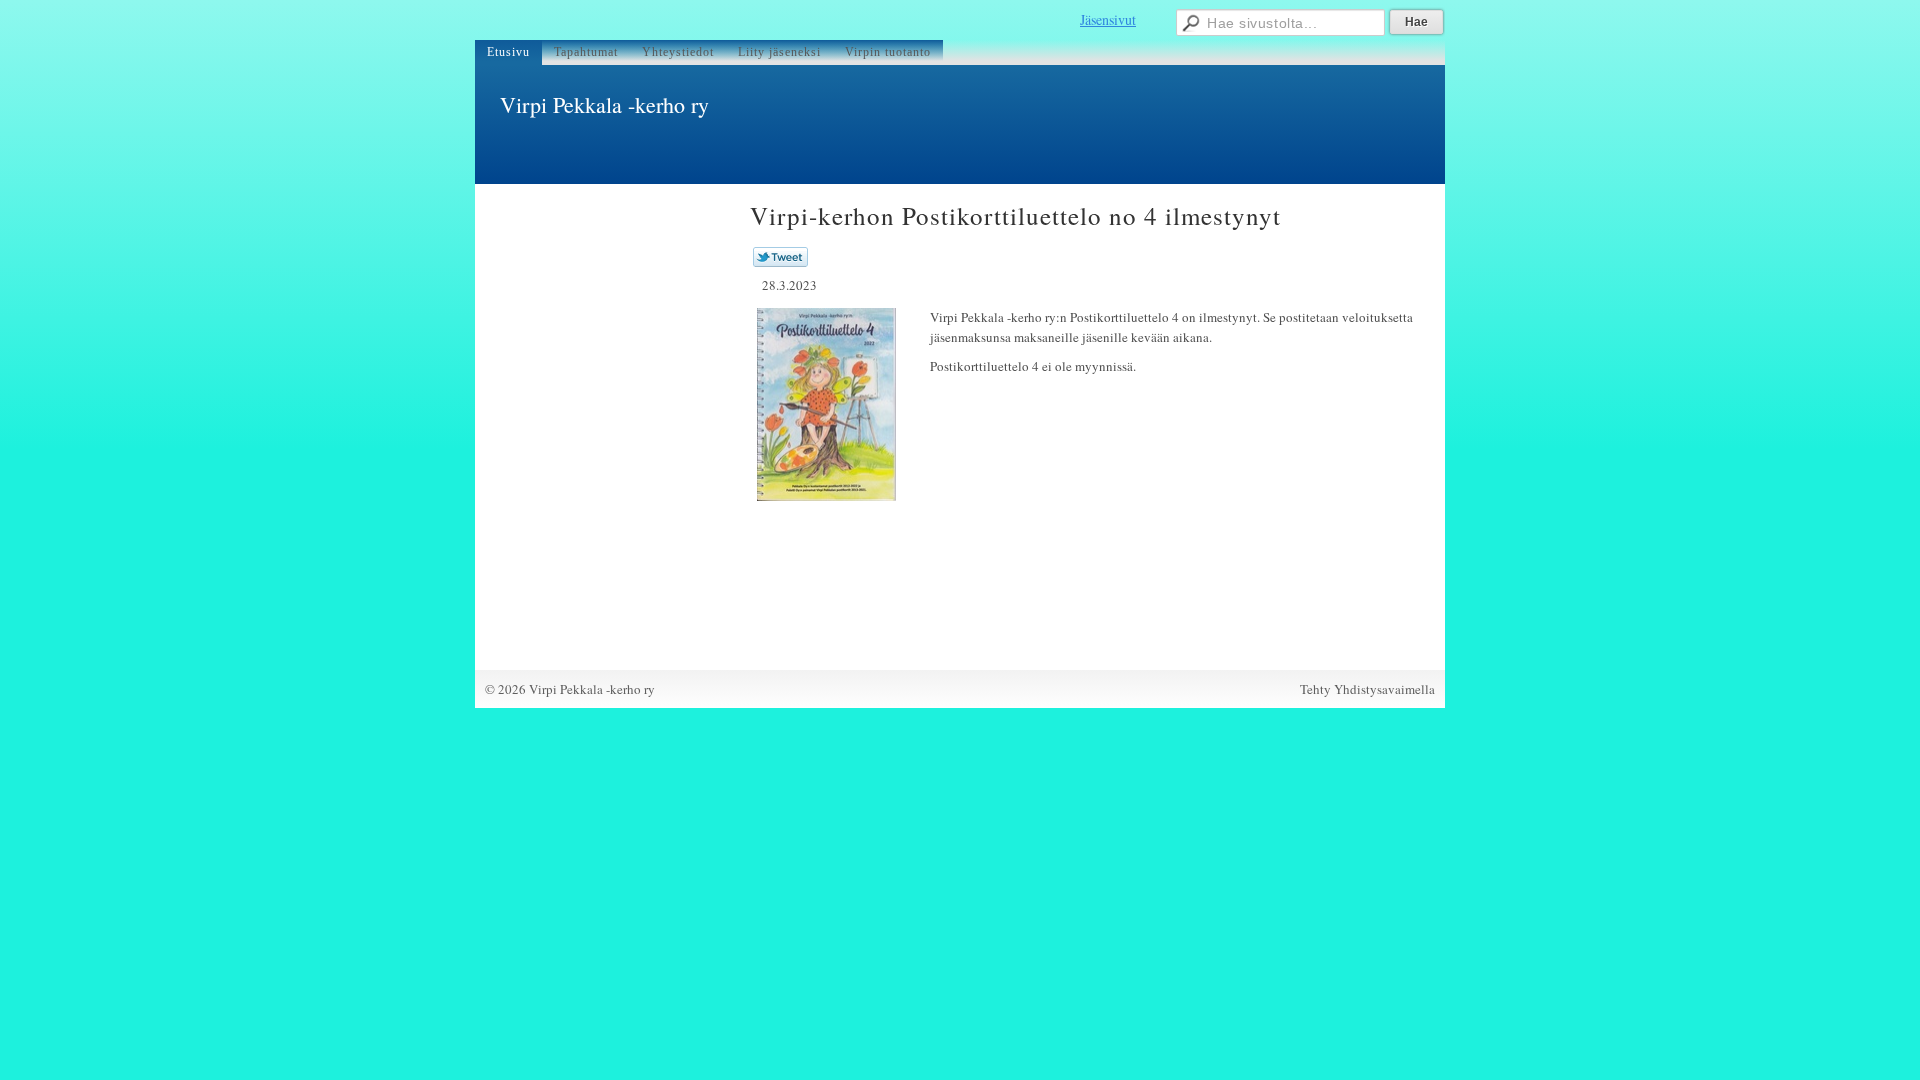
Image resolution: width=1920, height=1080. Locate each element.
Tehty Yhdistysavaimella (1367, 689)
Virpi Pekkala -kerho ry (604, 104)
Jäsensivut (1108, 19)
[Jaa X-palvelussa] (780, 262)
